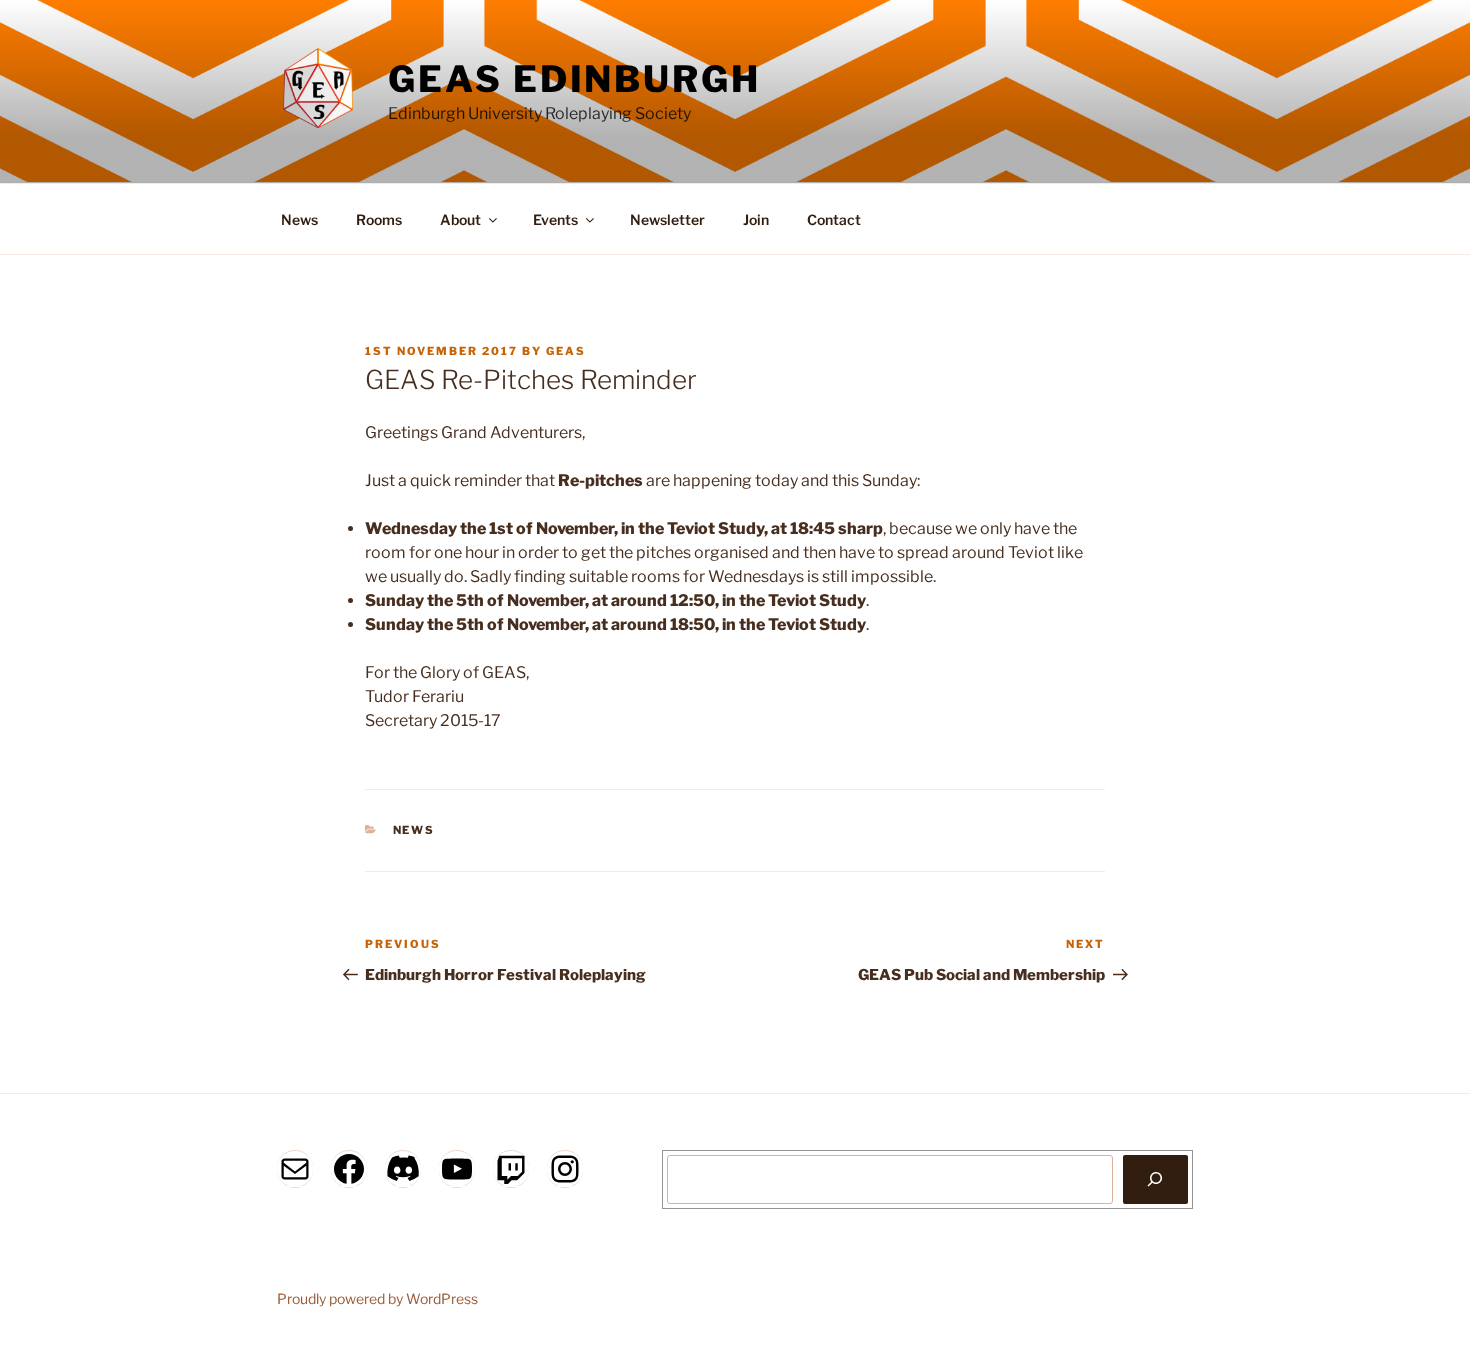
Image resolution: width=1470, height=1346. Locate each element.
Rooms (379, 219)
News (299, 219)
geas (566, 351)
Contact (834, 219)
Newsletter (667, 219)
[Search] (1155, 1179)
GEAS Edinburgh (574, 79)
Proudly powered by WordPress (377, 1298)
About (460, 219)
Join (756, 219)
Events (555, 219)
